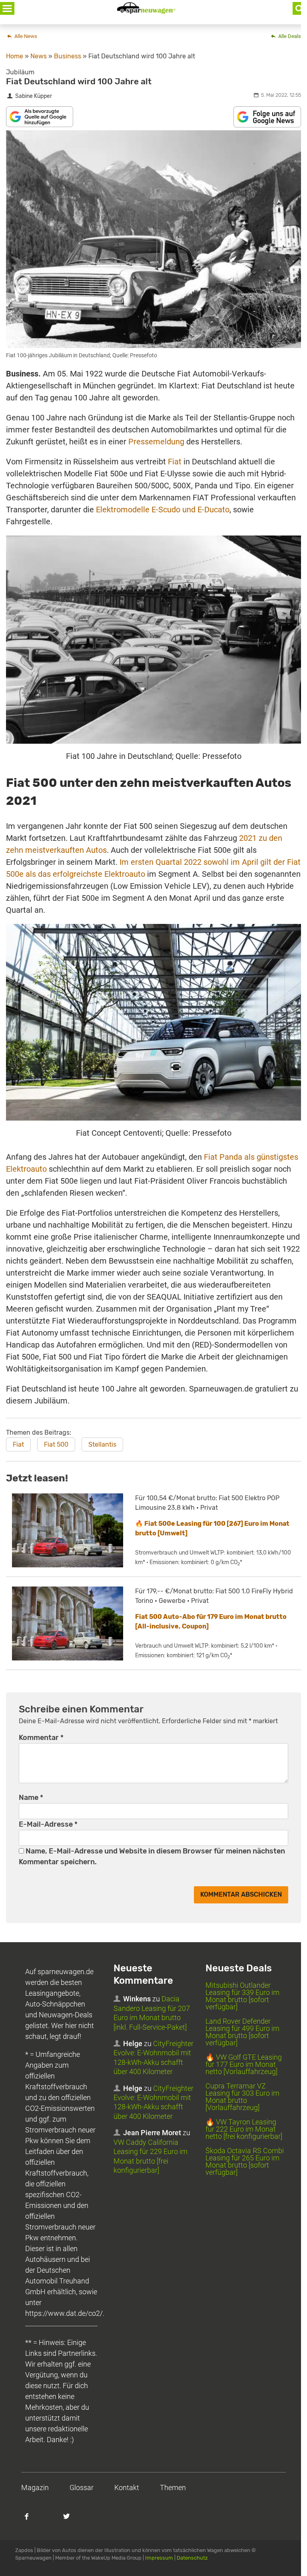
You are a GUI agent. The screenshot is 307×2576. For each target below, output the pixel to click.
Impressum (159, 2558)
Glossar (82, 2487)
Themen (173, 2487)
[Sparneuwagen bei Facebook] (31, 2520)
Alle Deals (289, 36)
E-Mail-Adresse (48, 1824)
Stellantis (102, 1444)
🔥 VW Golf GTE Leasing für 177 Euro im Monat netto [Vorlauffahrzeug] (244, 2064)
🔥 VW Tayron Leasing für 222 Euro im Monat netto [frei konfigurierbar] (244, 2129)
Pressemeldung (156, 442)
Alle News (25, 36)
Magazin (35, 2487)
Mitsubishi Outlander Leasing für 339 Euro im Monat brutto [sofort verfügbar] (242, 1996)
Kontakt (127, 2487)
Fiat (175, 462)
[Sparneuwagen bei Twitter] (71, 2520)
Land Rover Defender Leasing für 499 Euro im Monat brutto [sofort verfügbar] (242, 2032)
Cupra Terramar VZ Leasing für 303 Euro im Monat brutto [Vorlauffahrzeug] (242, 2097)
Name (31, 1798)
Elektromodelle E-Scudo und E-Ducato (163, 510)
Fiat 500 (56, 1444)
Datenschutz (192, 2558)
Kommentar (41, 1738)
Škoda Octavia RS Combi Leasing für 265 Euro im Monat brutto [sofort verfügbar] (245, 2161)
